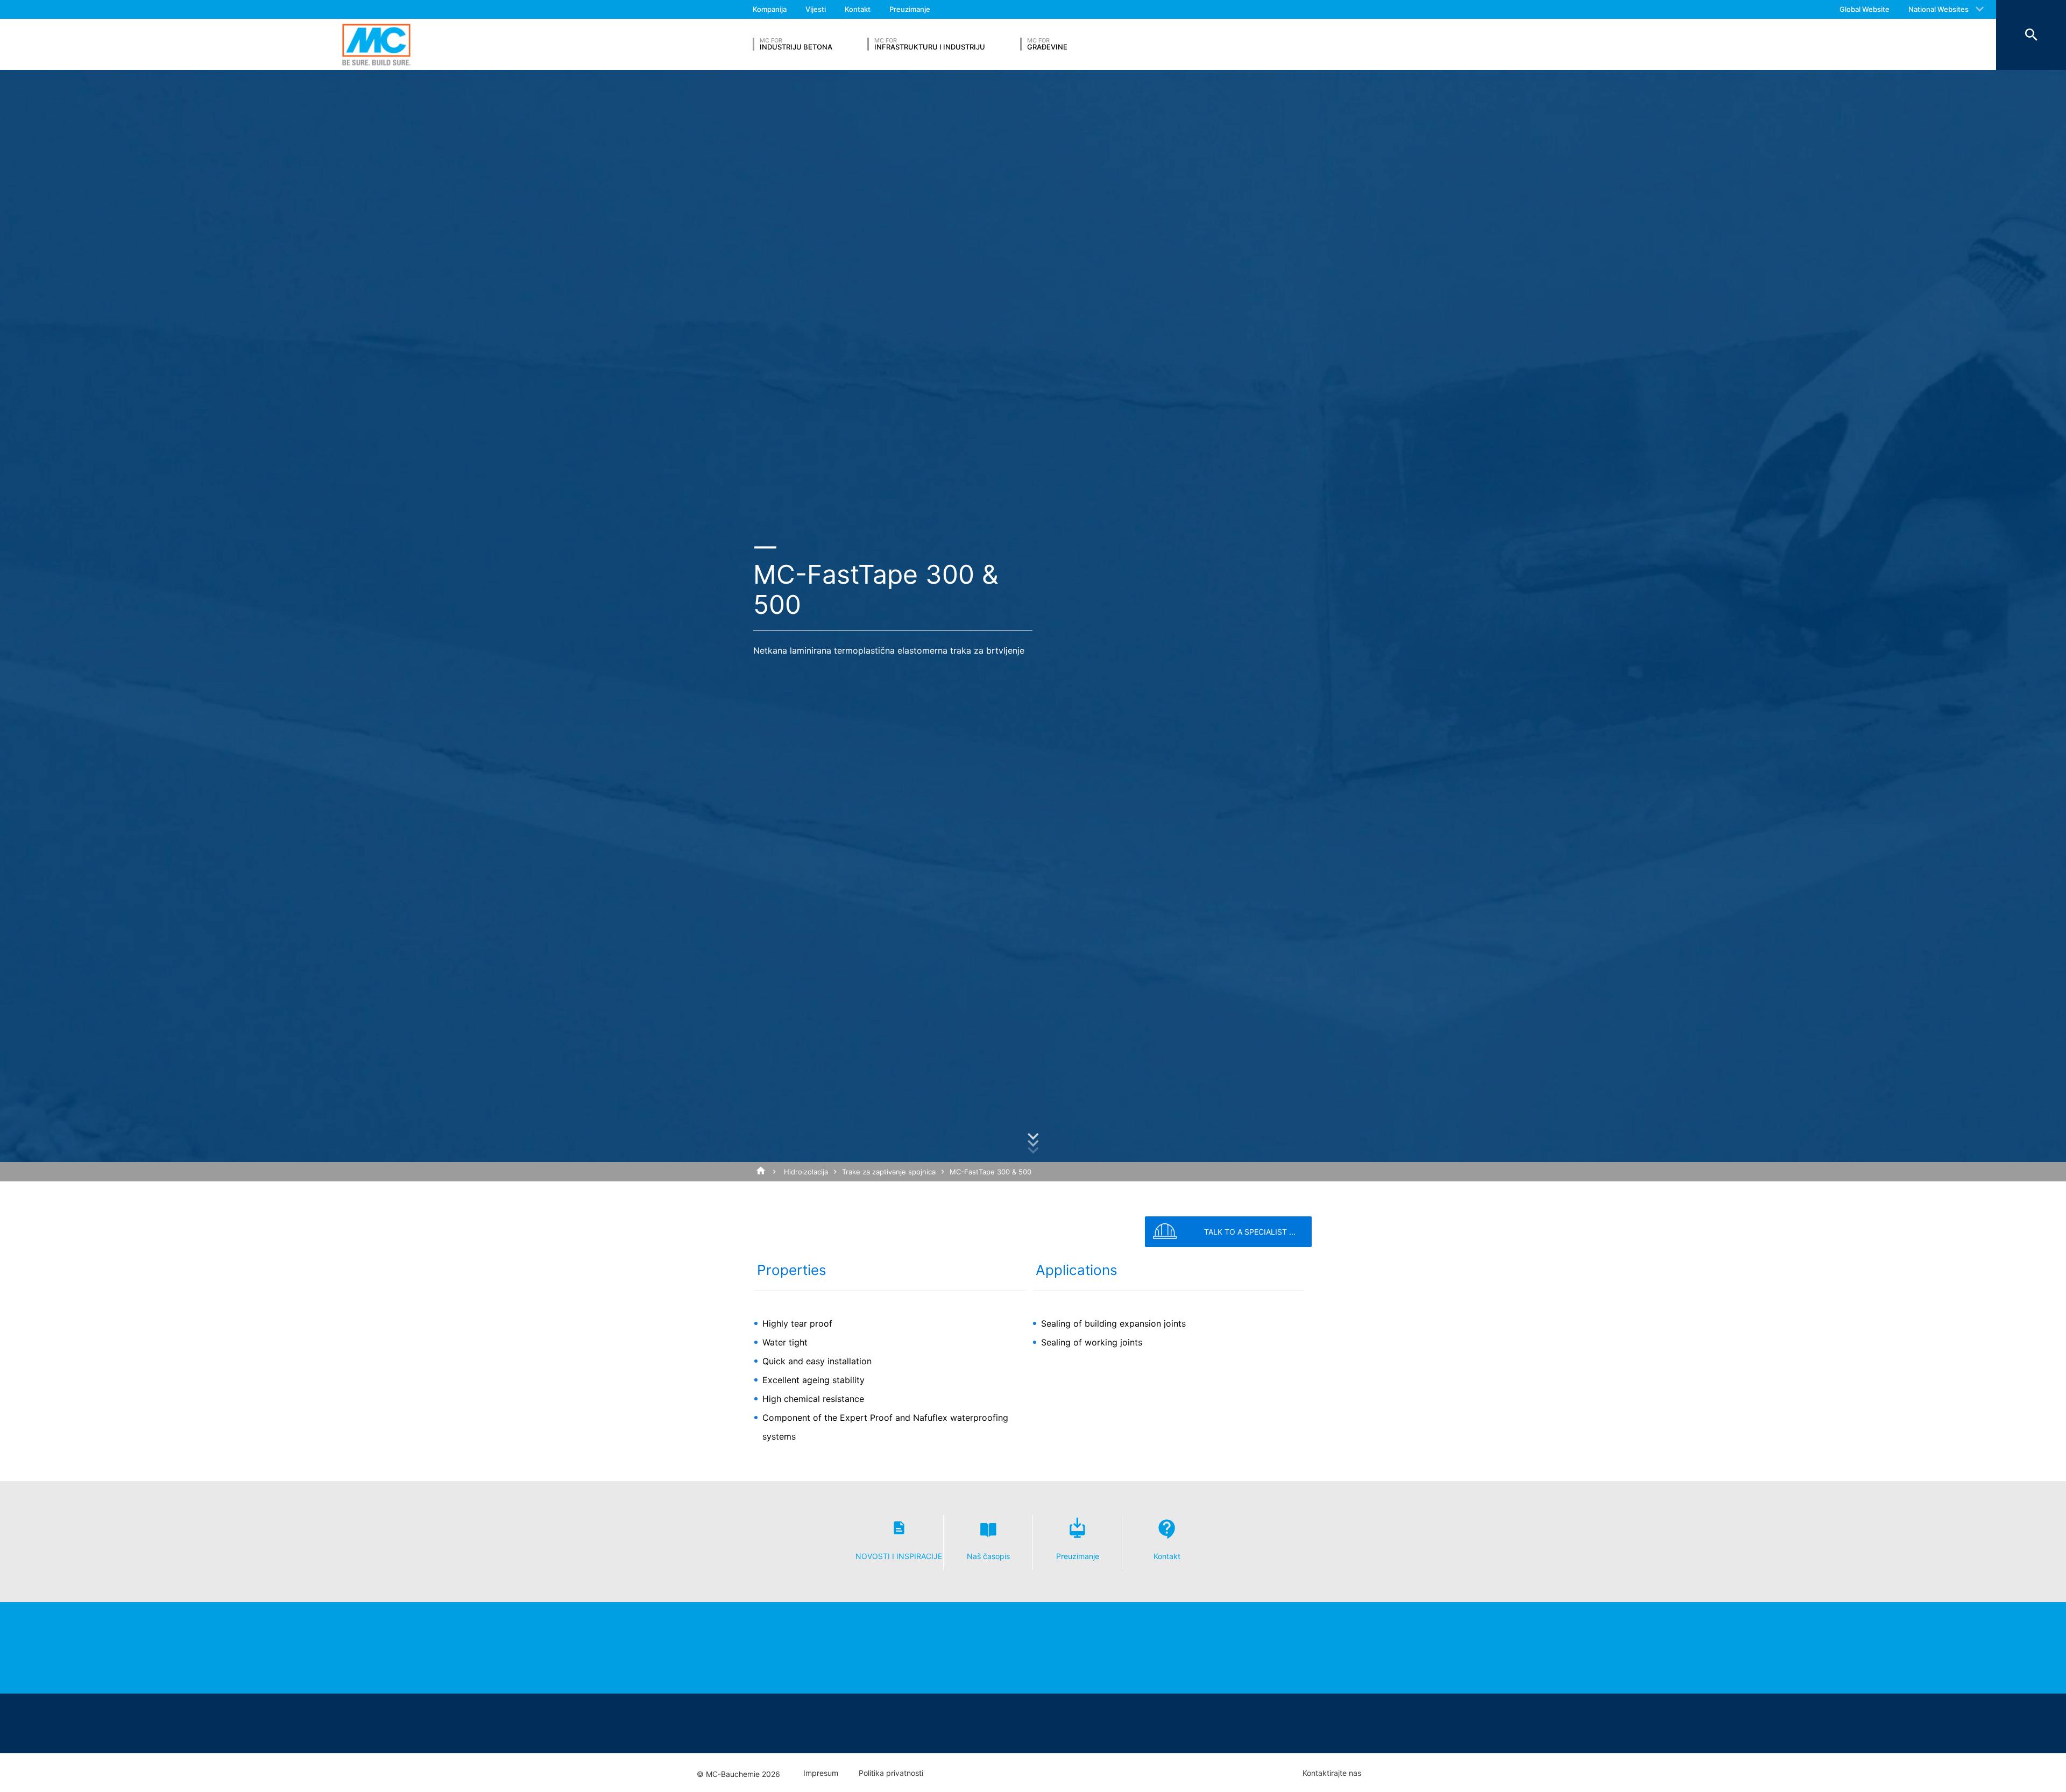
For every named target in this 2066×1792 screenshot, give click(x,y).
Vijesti (816, 9)
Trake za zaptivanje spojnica (889, 1172)
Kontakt (858, 9)
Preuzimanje (910, 9)
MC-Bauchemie (376, 44)
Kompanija (770, 9)
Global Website (1865, 9)
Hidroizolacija (806, 1172)
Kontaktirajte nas (1332, 1773)
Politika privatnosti (891, 1773)
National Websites (1938, 9)
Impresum (821, 1773)
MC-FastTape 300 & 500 (990, 1172)
